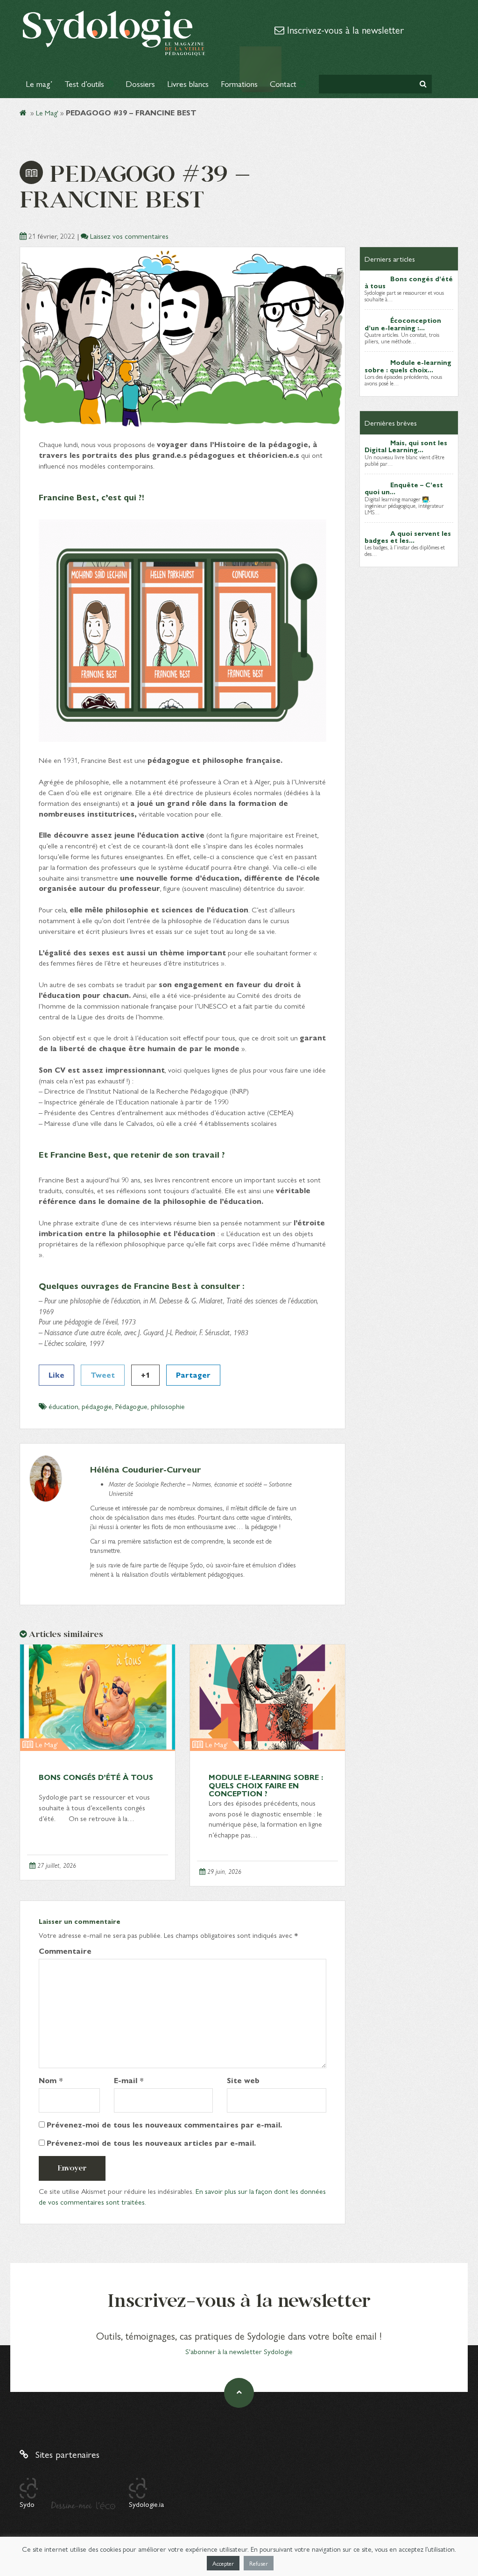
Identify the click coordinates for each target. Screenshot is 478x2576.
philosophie (168, 1406)
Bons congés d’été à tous (96, 1777)
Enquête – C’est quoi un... (404, 488)
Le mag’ (39, 83)
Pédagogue (131, 1406)
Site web (243, 2080)
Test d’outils (85, 83)
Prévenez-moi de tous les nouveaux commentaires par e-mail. (164, 2125)
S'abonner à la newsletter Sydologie (239, 2351)
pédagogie (97, 1406)
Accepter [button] (223, 2563)
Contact (284, 83)
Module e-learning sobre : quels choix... (408, 366)
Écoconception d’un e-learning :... (403, 324)
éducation (63, 1406)
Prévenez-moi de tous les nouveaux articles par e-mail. (151, 2143)
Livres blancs (188, 83)
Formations (239, 83)
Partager (193, 1375)
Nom (51, 2080)
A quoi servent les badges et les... (408, 537)
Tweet (103, 1375)
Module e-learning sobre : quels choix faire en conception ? (266, 1785)
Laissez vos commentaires (129, 236)
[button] (423, 84)
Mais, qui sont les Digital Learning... (406, 446)
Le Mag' (47, 112)
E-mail (129, 2080)
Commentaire (65, 1951)
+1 (145, 1375)
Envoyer (72, 2168)
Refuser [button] (259, 2563)
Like (56, 1375)
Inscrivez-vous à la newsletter (344, 29)
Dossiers (140, 83)
